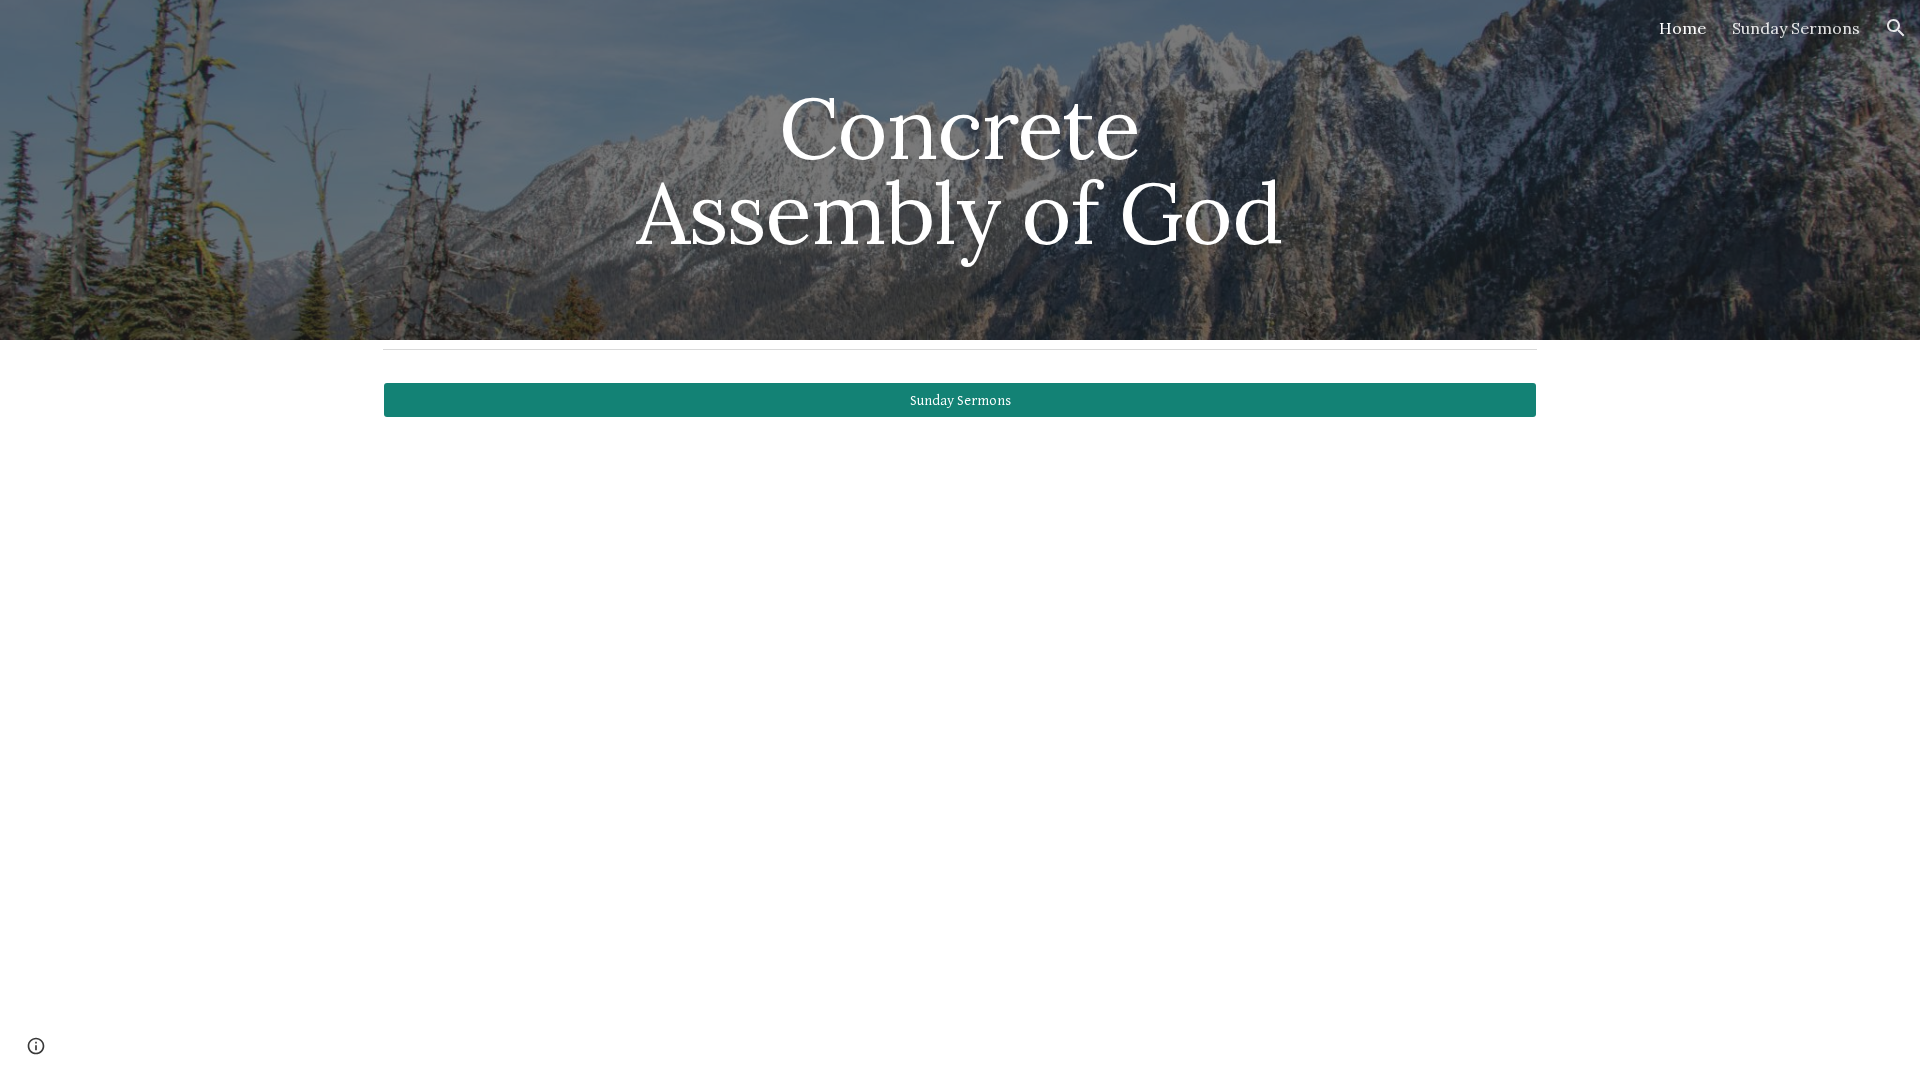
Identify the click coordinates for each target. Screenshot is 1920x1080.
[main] (960, 170)
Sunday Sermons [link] (1796, 28)
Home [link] (1682, 28)
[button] (1896, 28)
